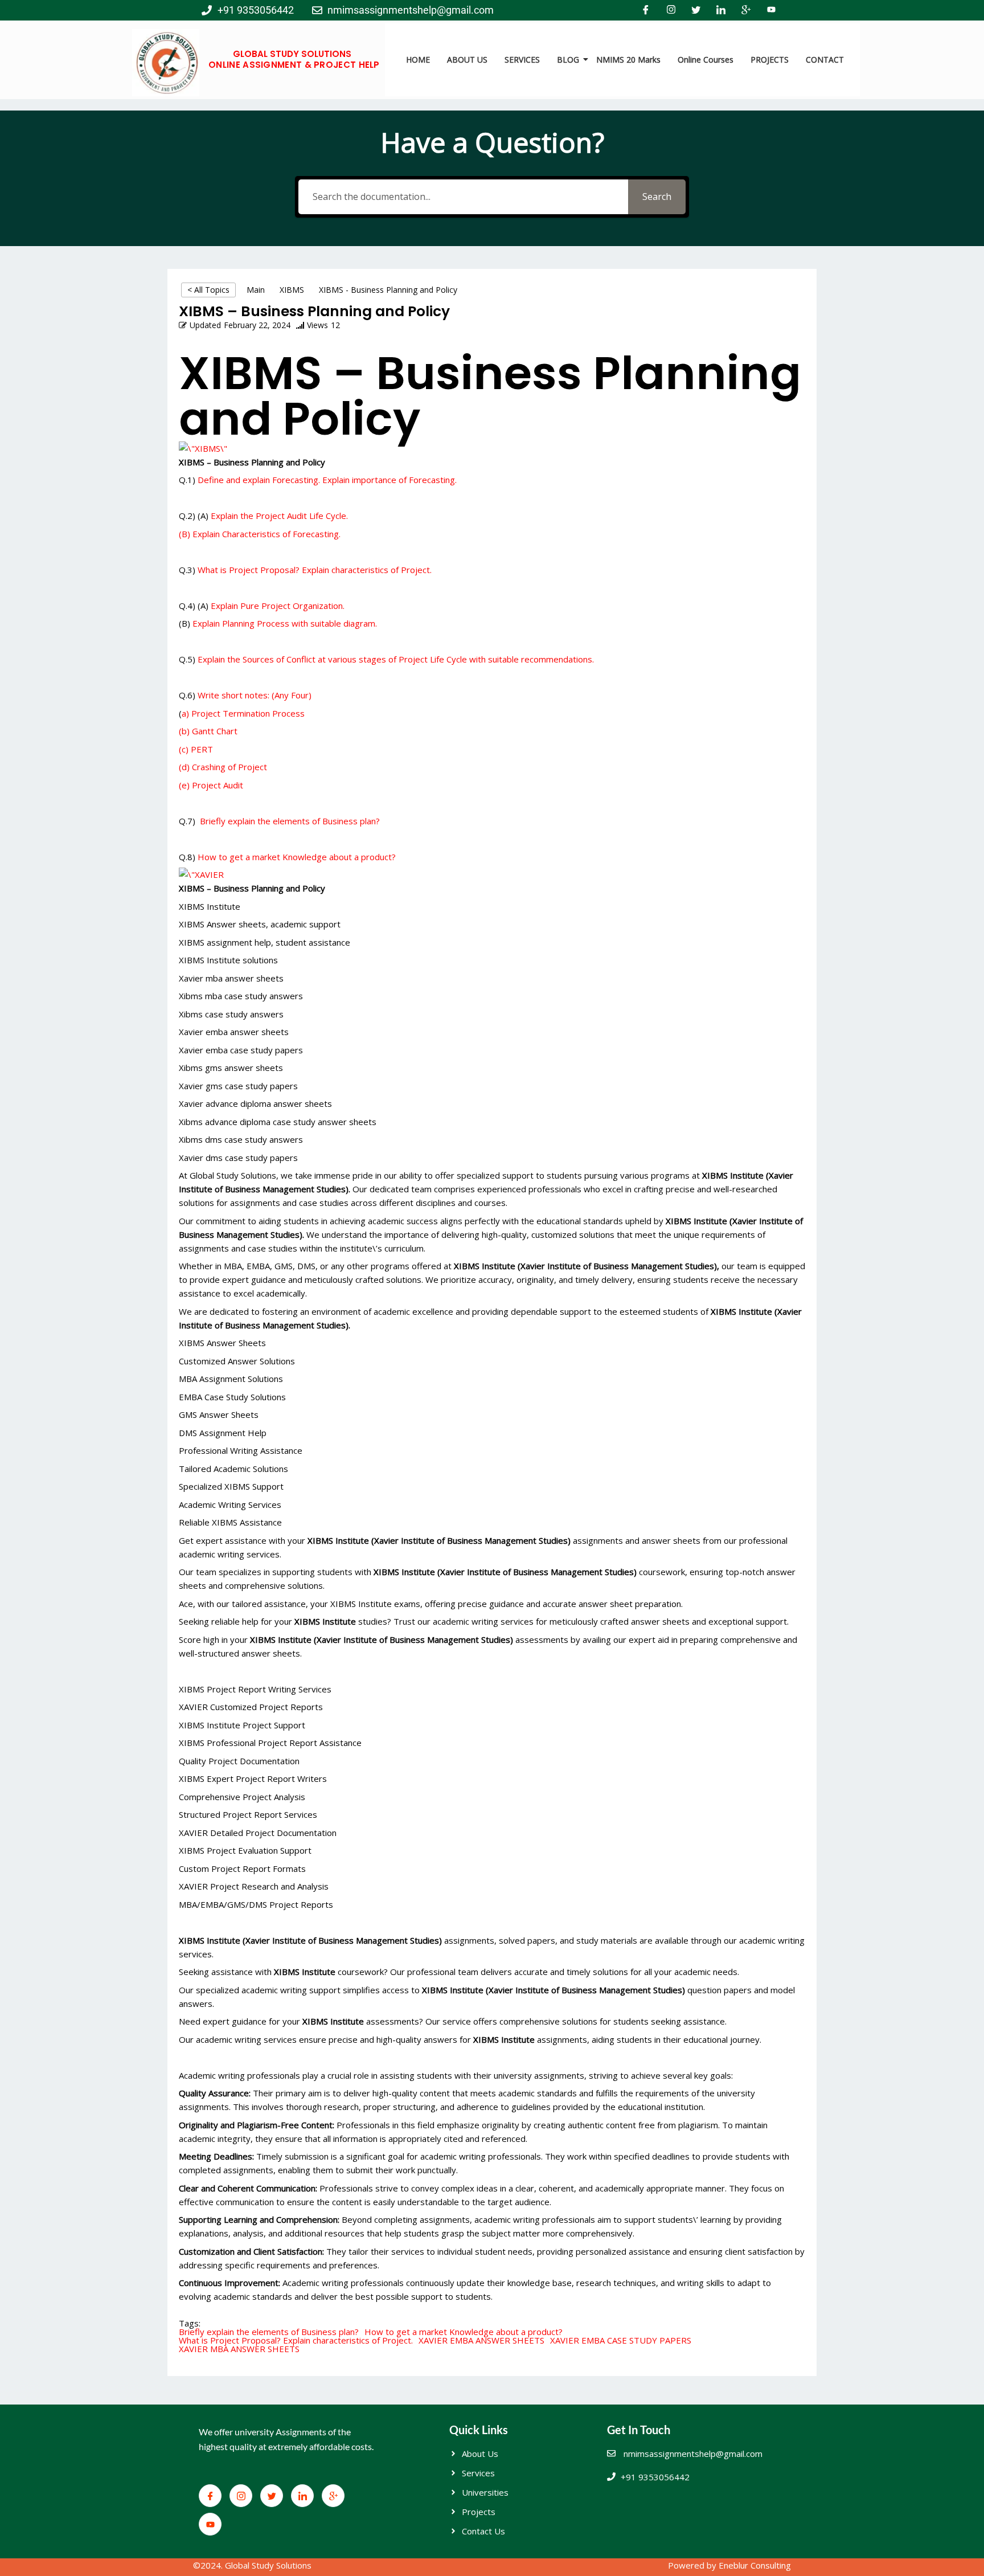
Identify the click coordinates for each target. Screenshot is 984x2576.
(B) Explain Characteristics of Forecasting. (260, 534)
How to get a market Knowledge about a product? (296, 857)
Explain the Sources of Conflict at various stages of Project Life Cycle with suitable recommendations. (396, 659)
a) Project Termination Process (243, 713)
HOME (418, 60)
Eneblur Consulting (755, 2565)
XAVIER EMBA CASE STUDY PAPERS (621, 2340)
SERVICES (522, 60)
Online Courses (706, 60)
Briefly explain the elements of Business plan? (289, 821)
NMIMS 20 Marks (628, 60)
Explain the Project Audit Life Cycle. (279, 516)
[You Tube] (771, 10)
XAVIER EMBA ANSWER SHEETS (481, 2340)
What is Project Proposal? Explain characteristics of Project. (315, 570)
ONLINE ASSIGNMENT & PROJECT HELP (294, 65)
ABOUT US (467, 60)
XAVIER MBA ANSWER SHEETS (239, 2349)
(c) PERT (196, 749)
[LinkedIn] (721, 10)
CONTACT (825, 60)
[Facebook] (646, 10)
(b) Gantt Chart (208, 731)
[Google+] (746, 10)
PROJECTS (770, 60)
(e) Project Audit (211, 785)
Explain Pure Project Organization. (276, 606)
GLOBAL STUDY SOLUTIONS (292, 54)
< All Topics (208, 290)
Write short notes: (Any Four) (255, 695)
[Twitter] (696, 10)
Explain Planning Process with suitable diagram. (284, 623)
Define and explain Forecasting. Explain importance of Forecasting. (327, 480)
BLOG (568, 60)
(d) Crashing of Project (223, 767)
